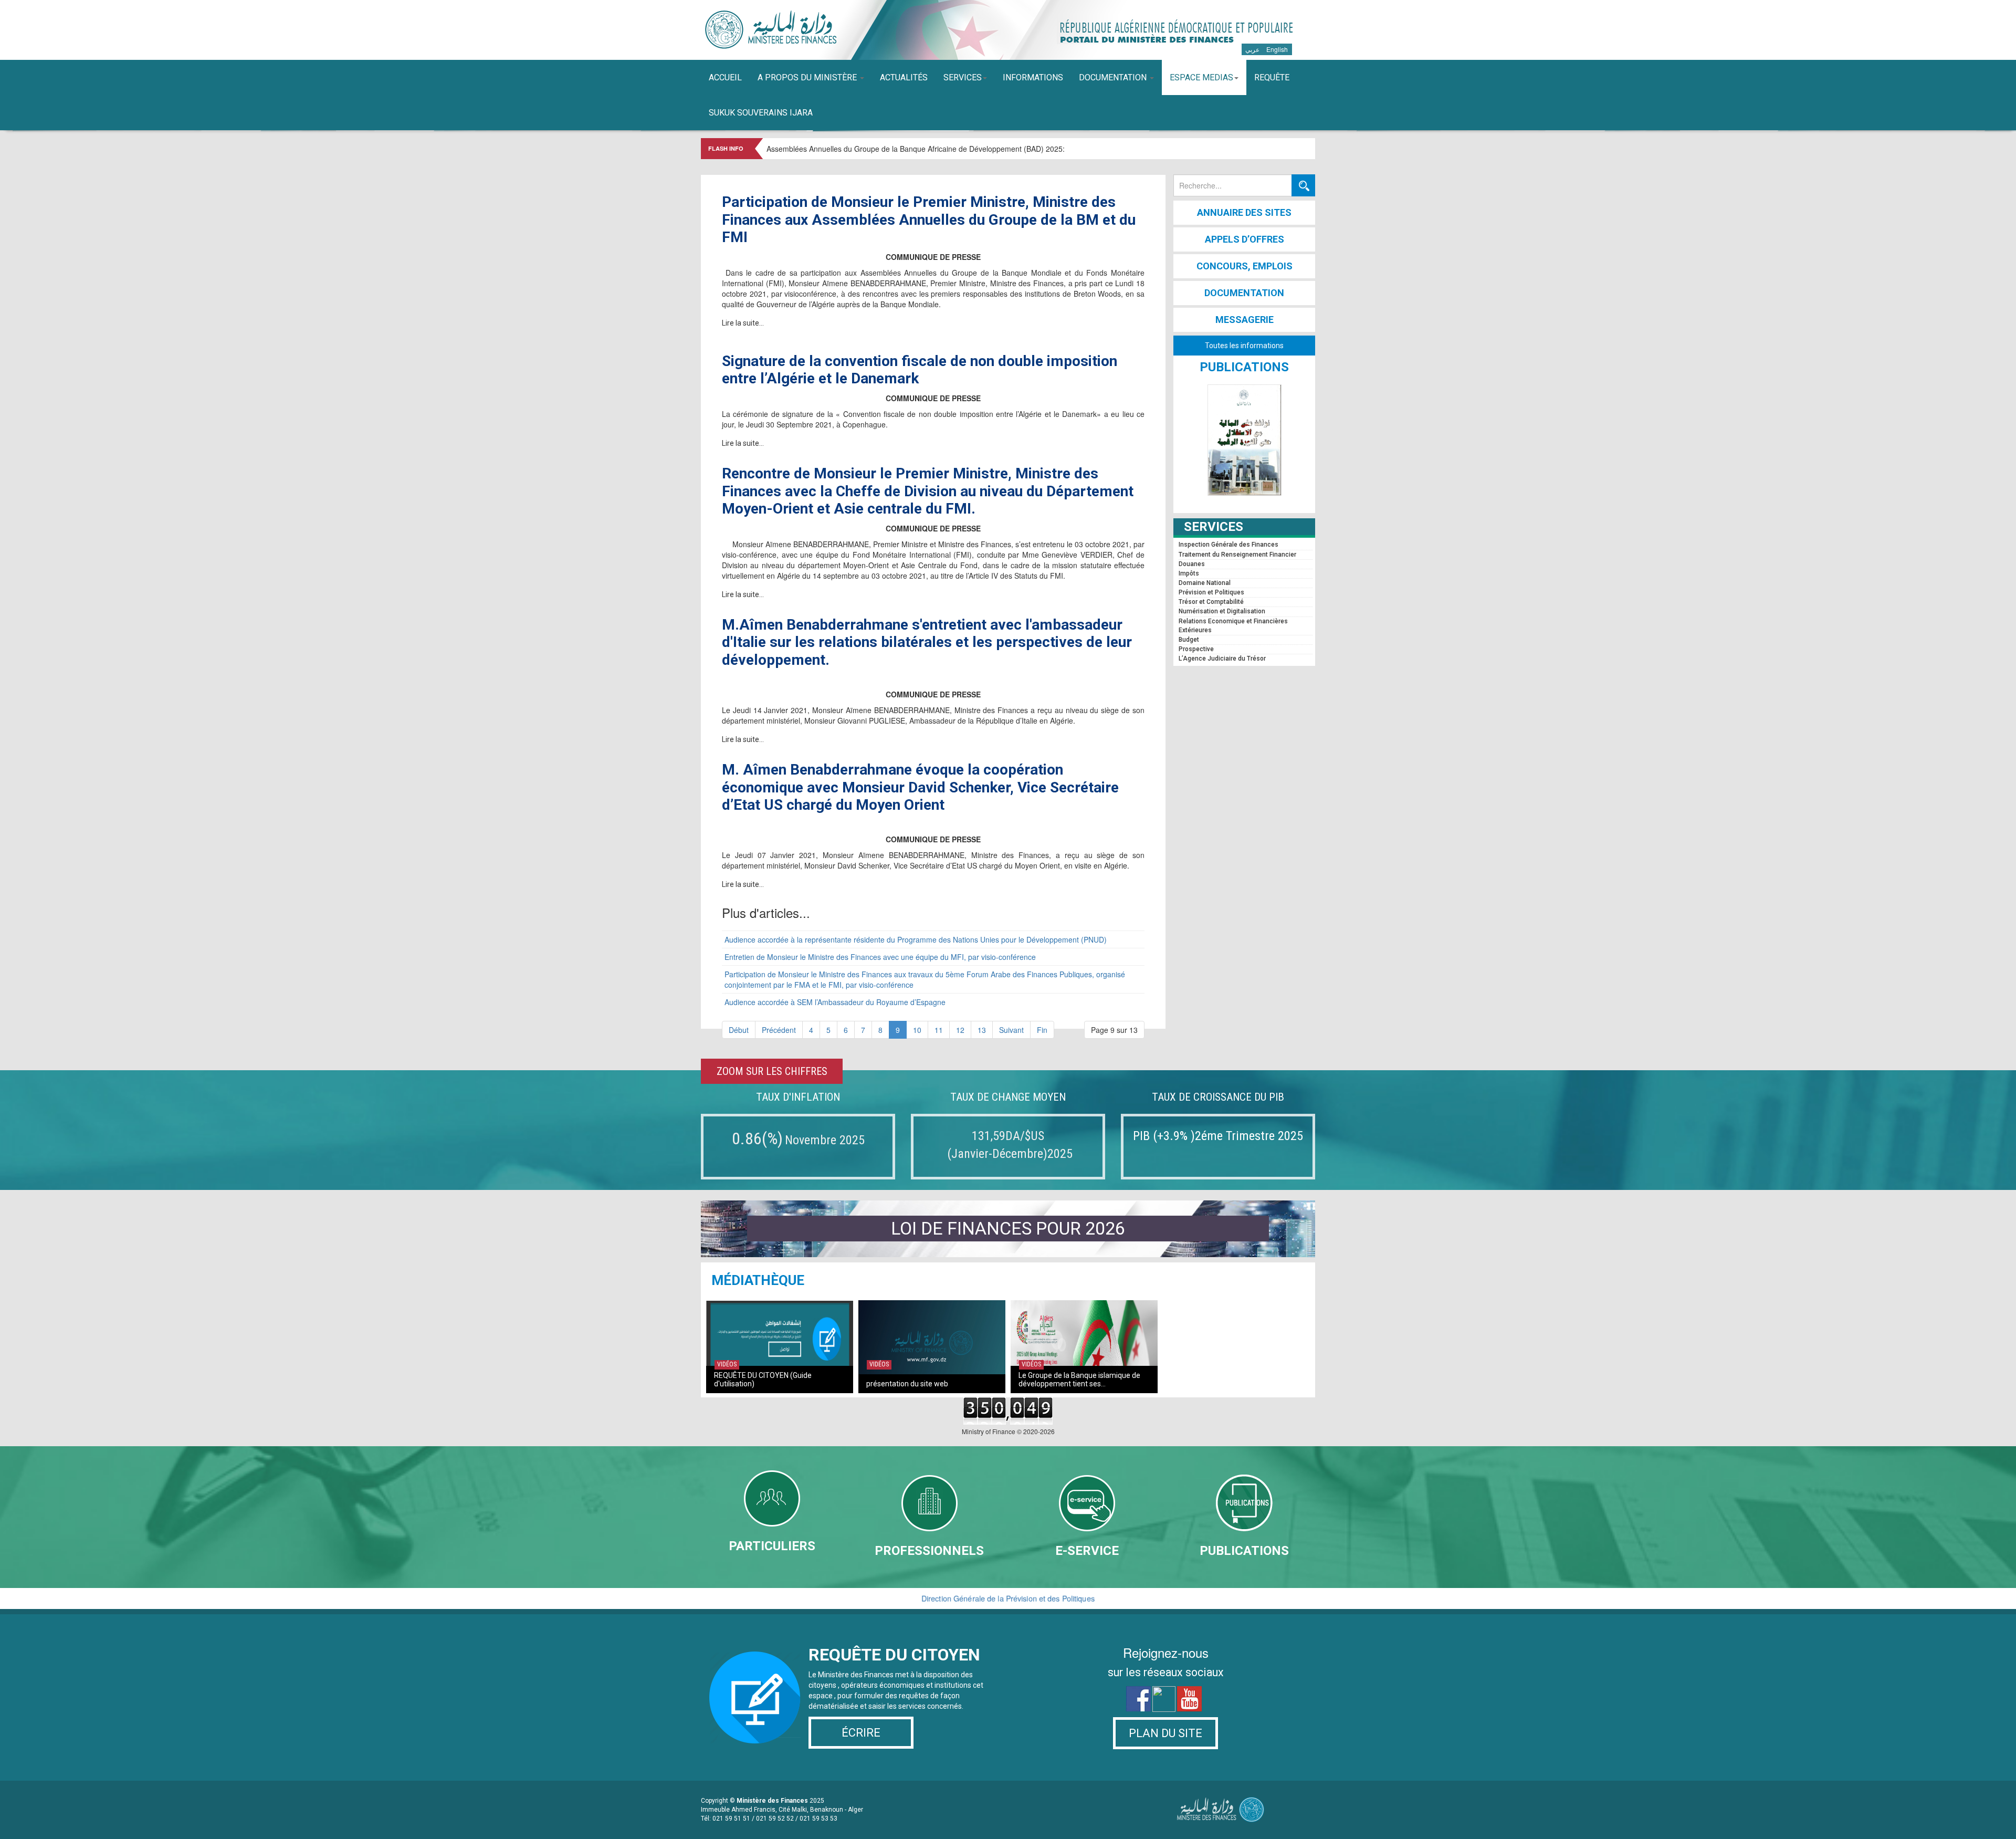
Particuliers (772, 1546)
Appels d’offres (1245, 239)
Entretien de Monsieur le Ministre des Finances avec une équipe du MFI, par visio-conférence (880, 957)
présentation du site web (907, 1384)
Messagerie (1245, 320)
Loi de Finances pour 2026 (1008, 1228)
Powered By (1218, 1810)
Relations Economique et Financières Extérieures (1233, 626)
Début (739, 1030)
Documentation (1114, 77)
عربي (1253, 49)
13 (982, 1030)
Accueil (725, 77)
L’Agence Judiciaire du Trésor (1222, 659)
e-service (1087, 1551)
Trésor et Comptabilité (1211, 602)
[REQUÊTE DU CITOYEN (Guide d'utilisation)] (780, 1344)
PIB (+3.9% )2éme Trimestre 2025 (1218, 1136)
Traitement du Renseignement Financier (1237, 555)
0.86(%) (757, 1138)
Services (963, 77)
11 (939, 1030)
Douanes (1192, 564)
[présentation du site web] (932, 1344)
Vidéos (727, 1364)
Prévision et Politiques (1211, 592)
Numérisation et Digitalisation (1222, 611)
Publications (1244, 1551)
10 (917, 1030)
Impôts (1189, 573)
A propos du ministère (808, 77)
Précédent (779, 1030)
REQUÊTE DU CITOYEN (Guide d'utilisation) (763, 1380)
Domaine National (1205, 583)
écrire (861, 1733)
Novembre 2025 (825, 1140)
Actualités (904, 77)
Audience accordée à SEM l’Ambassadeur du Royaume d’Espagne (835, 1002)
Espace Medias (1201, 77)
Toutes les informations (1244, 346)
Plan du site (1165, 1733)
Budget (1189, 640)
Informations (1033, 77)
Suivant (1011, 1030)
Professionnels (929, 1551)
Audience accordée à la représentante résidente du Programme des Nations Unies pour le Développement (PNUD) (916, 939)
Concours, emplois (1245, 266)
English (1277, 49)
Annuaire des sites (1244, 212)
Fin (1042, 1030)
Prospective (1196, 649)
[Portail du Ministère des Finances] (769, 29)
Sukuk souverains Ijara (761, 113)
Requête (1272, 77)
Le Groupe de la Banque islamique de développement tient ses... (1079, 1380)
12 (960, 1030)
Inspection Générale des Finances (1228, 545)
